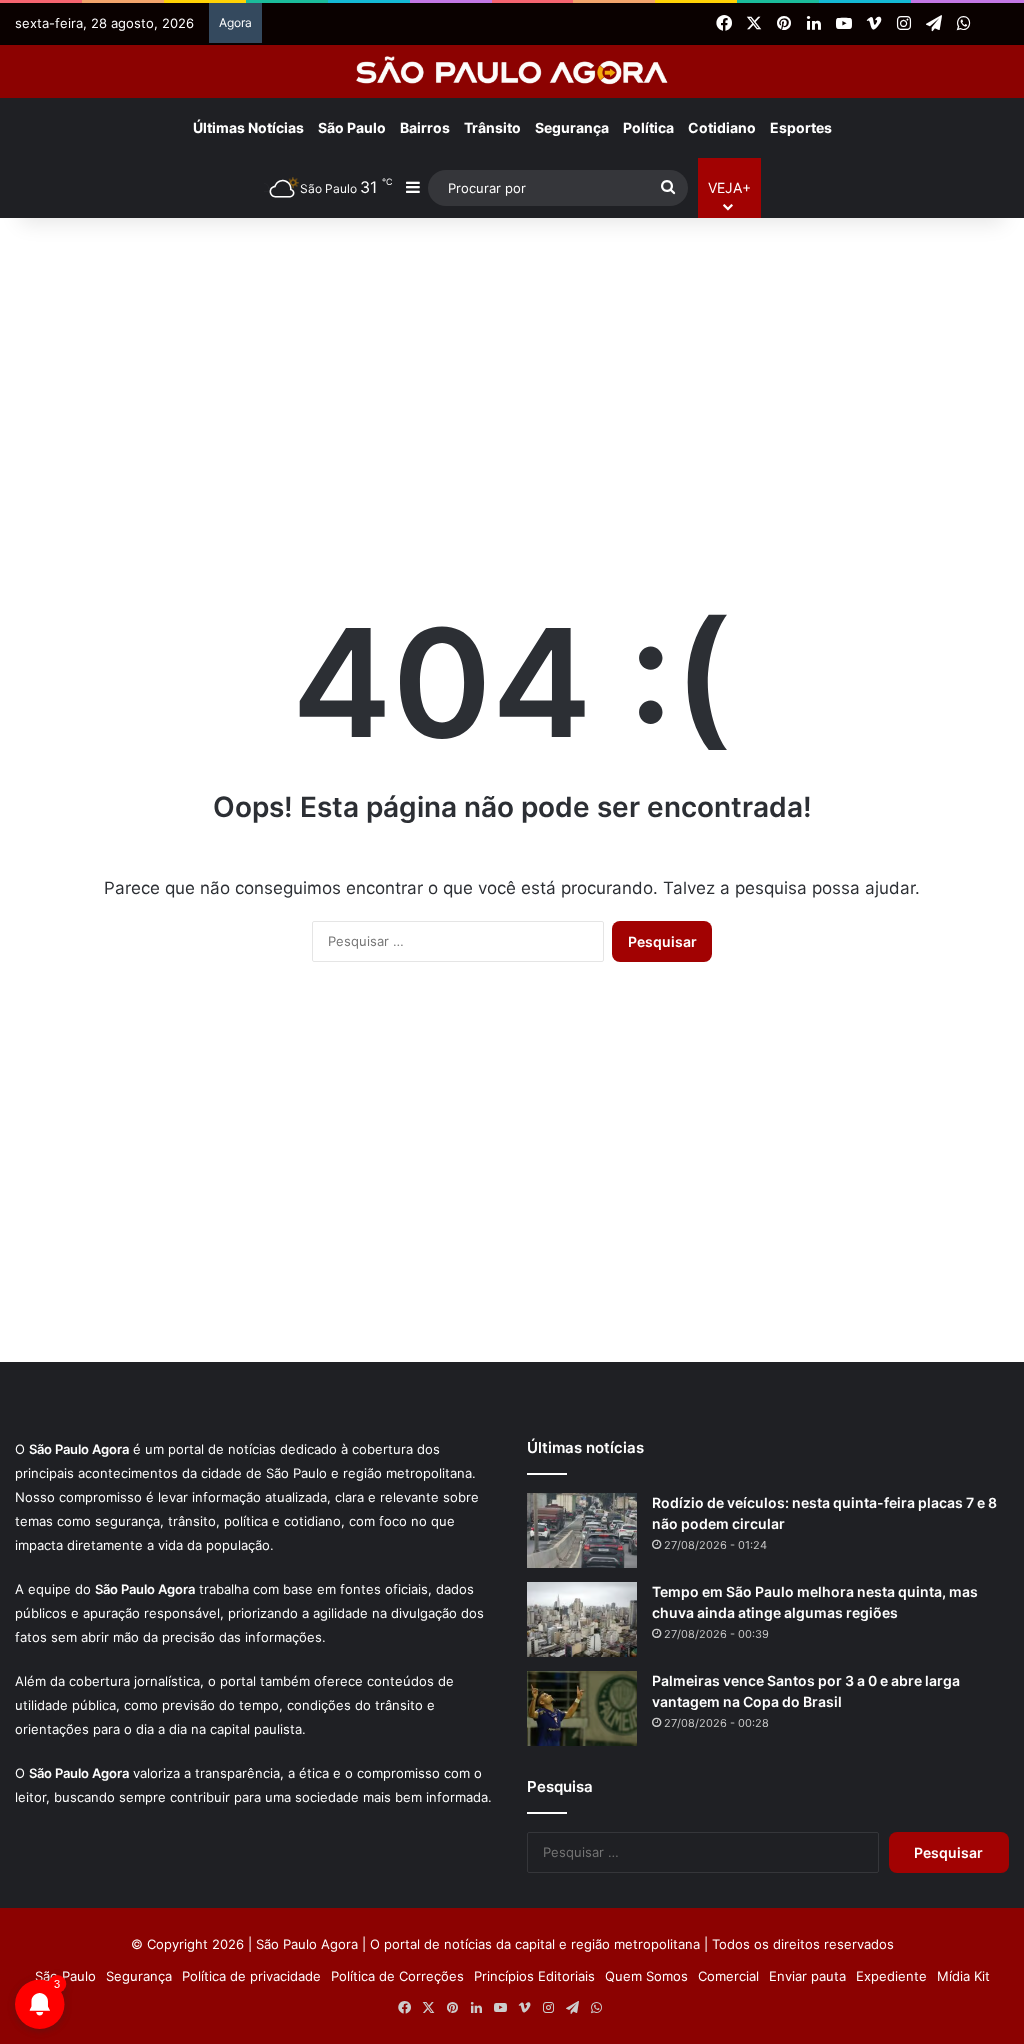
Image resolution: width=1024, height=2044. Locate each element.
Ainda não (496, 203)
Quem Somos (646, 1976)
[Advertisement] (512, 378)
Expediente (891, 1976)
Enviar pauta (807, 1976)
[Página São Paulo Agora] (994, 24)
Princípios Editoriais (534, 1976)
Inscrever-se (658, 203)
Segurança (139, 1976)
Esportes (801, 127)
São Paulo (65, 1976)
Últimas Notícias (248, 127)
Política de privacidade (251, 1976)
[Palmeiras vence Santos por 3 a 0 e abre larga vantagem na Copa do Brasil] (582, 1708)
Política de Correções (397, 1976)
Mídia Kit (963, 1976)
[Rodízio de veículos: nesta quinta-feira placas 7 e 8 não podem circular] (582, 1530)
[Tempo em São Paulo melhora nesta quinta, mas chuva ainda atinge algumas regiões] (582, 1619)
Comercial (728, 1976)
